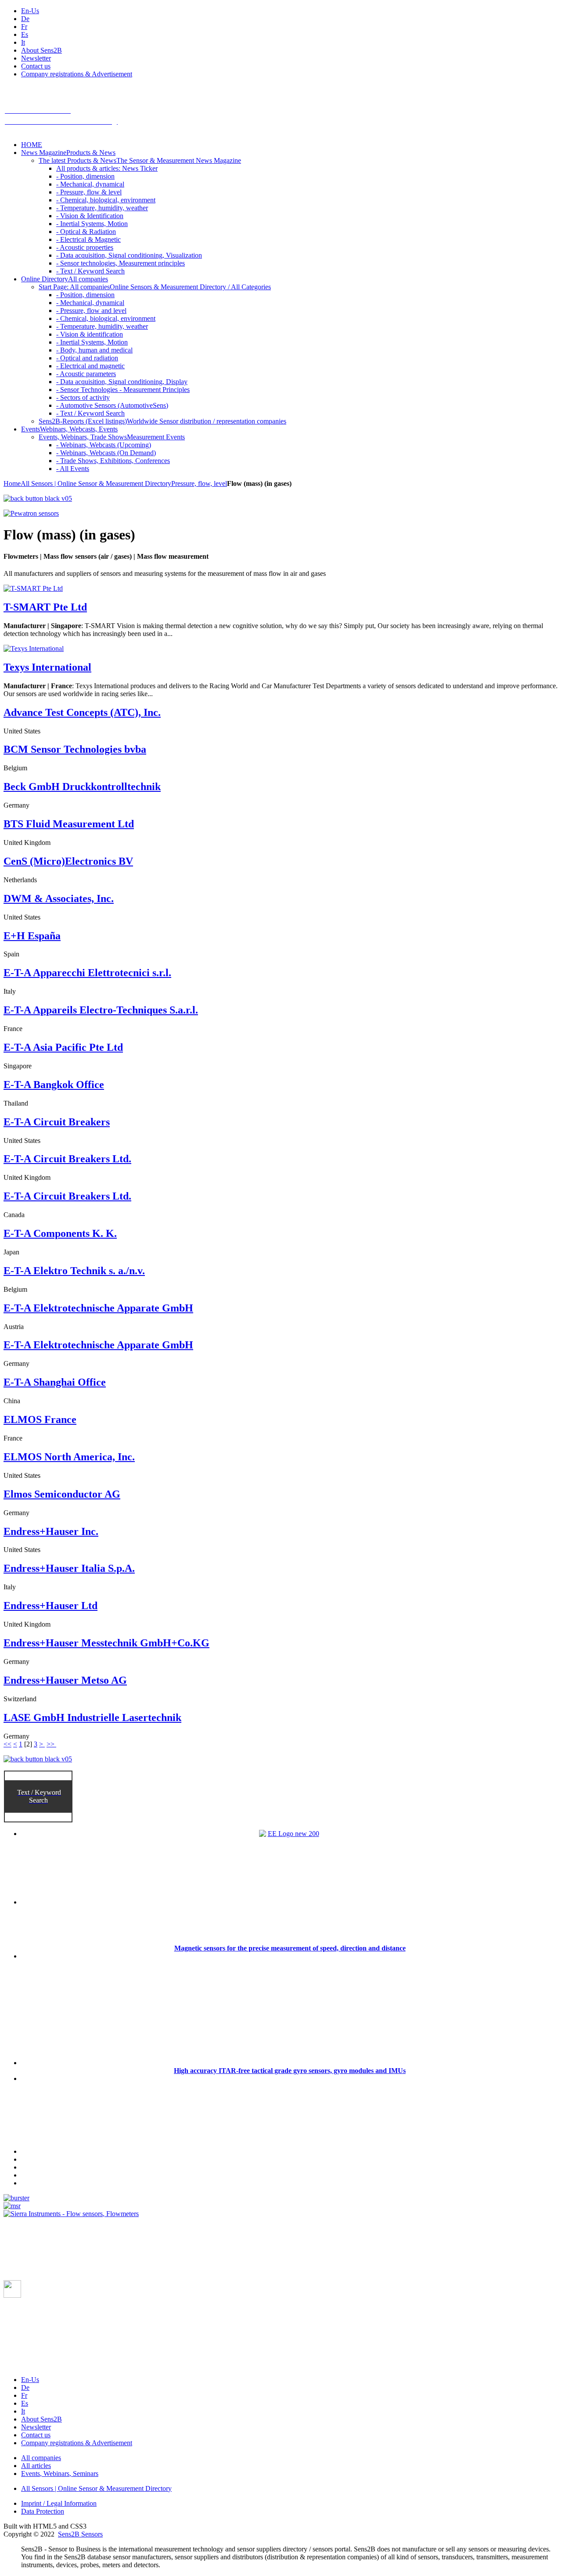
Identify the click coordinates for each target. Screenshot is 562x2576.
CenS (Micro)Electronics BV (68, 861)
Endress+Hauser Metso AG (65, 1680)
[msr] (12, 2206)
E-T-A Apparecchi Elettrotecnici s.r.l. (87, 973)
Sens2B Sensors (80, 2534)
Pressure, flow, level (199, 483)
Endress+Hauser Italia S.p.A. (69, 1568)
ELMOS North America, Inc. (69, 1457)
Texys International (47, 667)
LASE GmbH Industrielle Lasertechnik (92, 1717)
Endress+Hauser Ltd (50, 1606)
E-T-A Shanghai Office (55, 1382)
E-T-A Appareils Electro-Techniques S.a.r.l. (101, 1010)
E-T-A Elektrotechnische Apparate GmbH (98, 1308)
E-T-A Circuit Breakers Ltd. (67, 1159)
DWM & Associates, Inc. (59, 898)
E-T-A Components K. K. (60, 1233)
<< (7, 1744)
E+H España (32, 936)
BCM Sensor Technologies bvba (75, 749)
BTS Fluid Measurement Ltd (69, 824)
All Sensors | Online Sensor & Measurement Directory (96, 483)
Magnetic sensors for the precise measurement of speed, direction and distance (290, 1948)
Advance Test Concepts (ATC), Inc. (82, 712)
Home (12, 483)
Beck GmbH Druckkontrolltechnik (82, 787)
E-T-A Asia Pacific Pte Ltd (63, 1047)
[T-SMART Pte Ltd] (33, 588)
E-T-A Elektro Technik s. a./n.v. (74, 1271)
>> (51, 1744)
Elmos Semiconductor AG (62, 1494)
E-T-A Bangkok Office (54, 1085)
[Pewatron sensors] (31, 513)
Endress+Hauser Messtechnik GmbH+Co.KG (106, 1643)
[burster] (16, 2198)
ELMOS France (40, 1419)
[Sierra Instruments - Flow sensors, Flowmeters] (71, 2214)
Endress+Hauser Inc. (51, 1531)
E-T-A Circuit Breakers (57, 1122)
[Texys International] (34, 648)
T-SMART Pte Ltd (45, 607)
